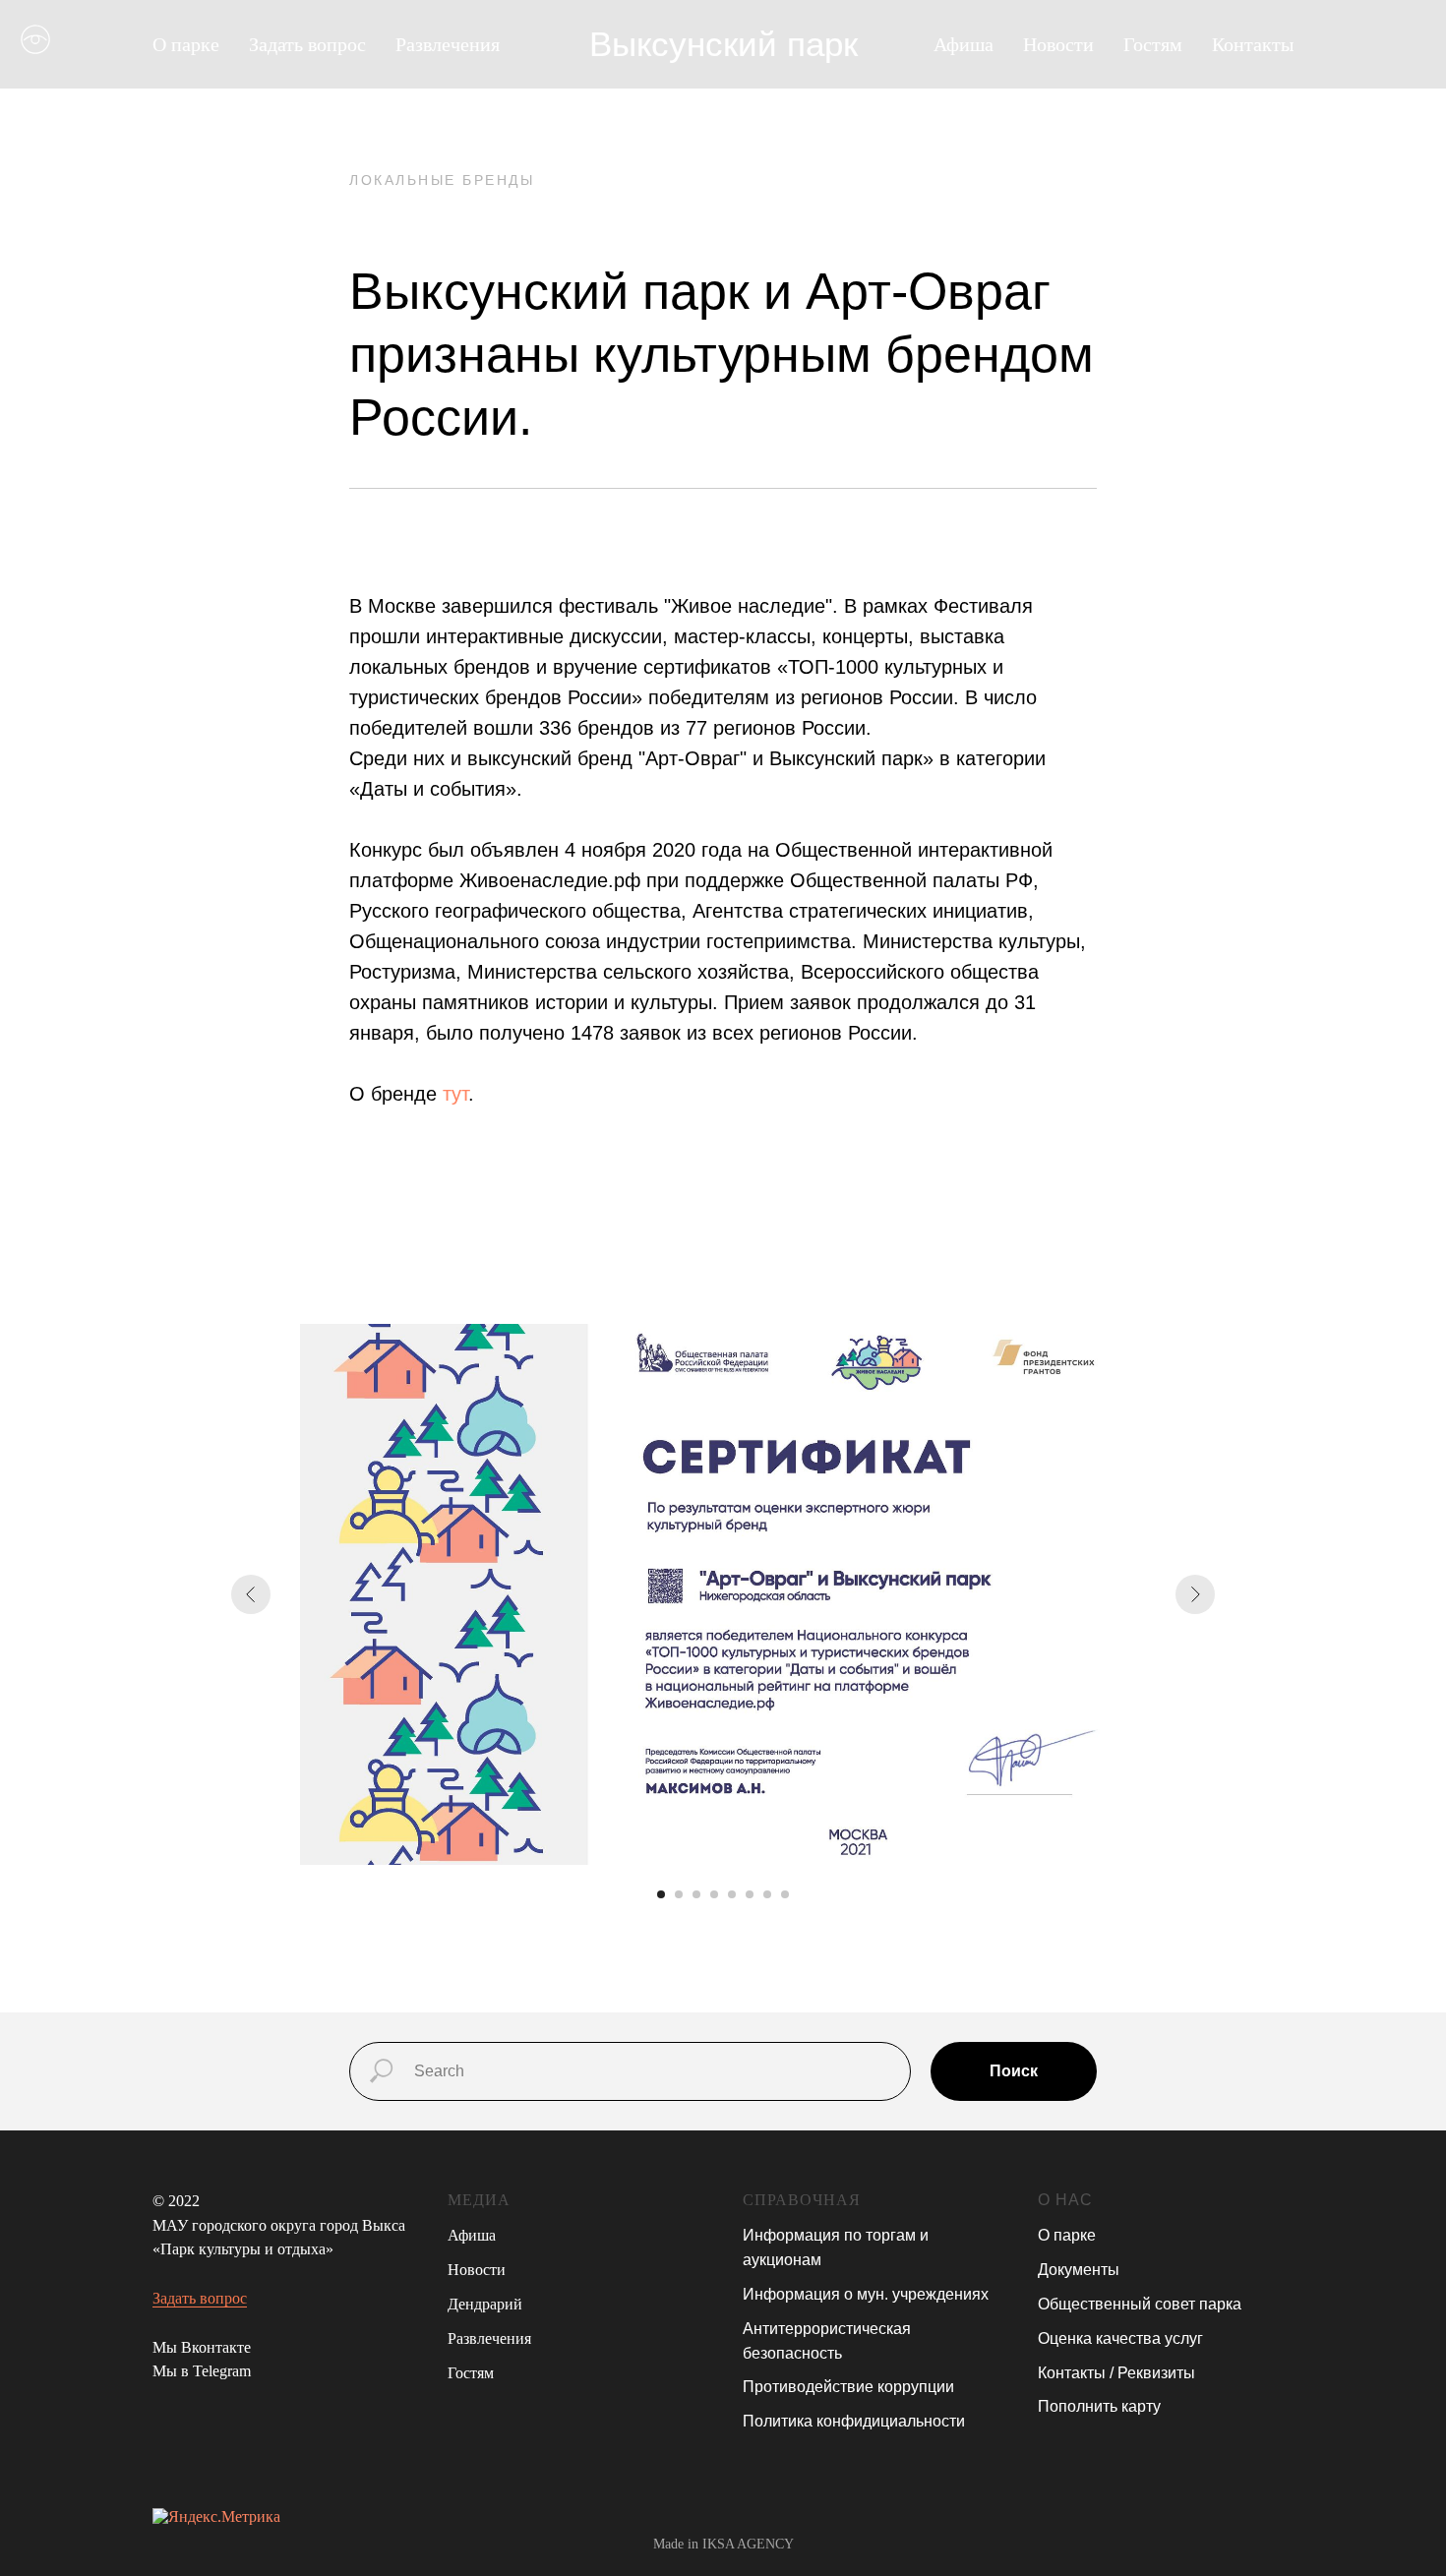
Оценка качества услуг (1120, 2338)
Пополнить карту (1099, 2406)
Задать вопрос (200, 2298)
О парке (1067, 2235)
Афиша (964, 44)
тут (455, 1094)
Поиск (1014, 2071)
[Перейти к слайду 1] (661, 1894)
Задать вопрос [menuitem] (307, 44)
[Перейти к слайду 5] (732, 1894)
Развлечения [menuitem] (448, 44)
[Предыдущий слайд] (251, 1594)
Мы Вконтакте (202, 2347)
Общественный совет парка (1140, 2304)
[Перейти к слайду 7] (767, 1894)
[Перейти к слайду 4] (714, 1894)
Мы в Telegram (202, 2371)
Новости (1058, 44)
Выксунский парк (723, 44)
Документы (1079, 2270)
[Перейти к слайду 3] (696, 1894)
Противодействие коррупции (848, 2387)
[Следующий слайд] (1195, 1594)
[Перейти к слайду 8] (785, 1894)
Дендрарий (485, 2304)
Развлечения (489, 2338)
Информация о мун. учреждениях (866, 2294)
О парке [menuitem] (186, 44)
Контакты (1253, 44)
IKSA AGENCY (748, 2544)
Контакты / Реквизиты (1116, 2373)
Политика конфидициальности (854, 2421)
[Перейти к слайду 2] (679, 1894)
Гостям (1153, 44)
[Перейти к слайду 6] (750, 1894)
